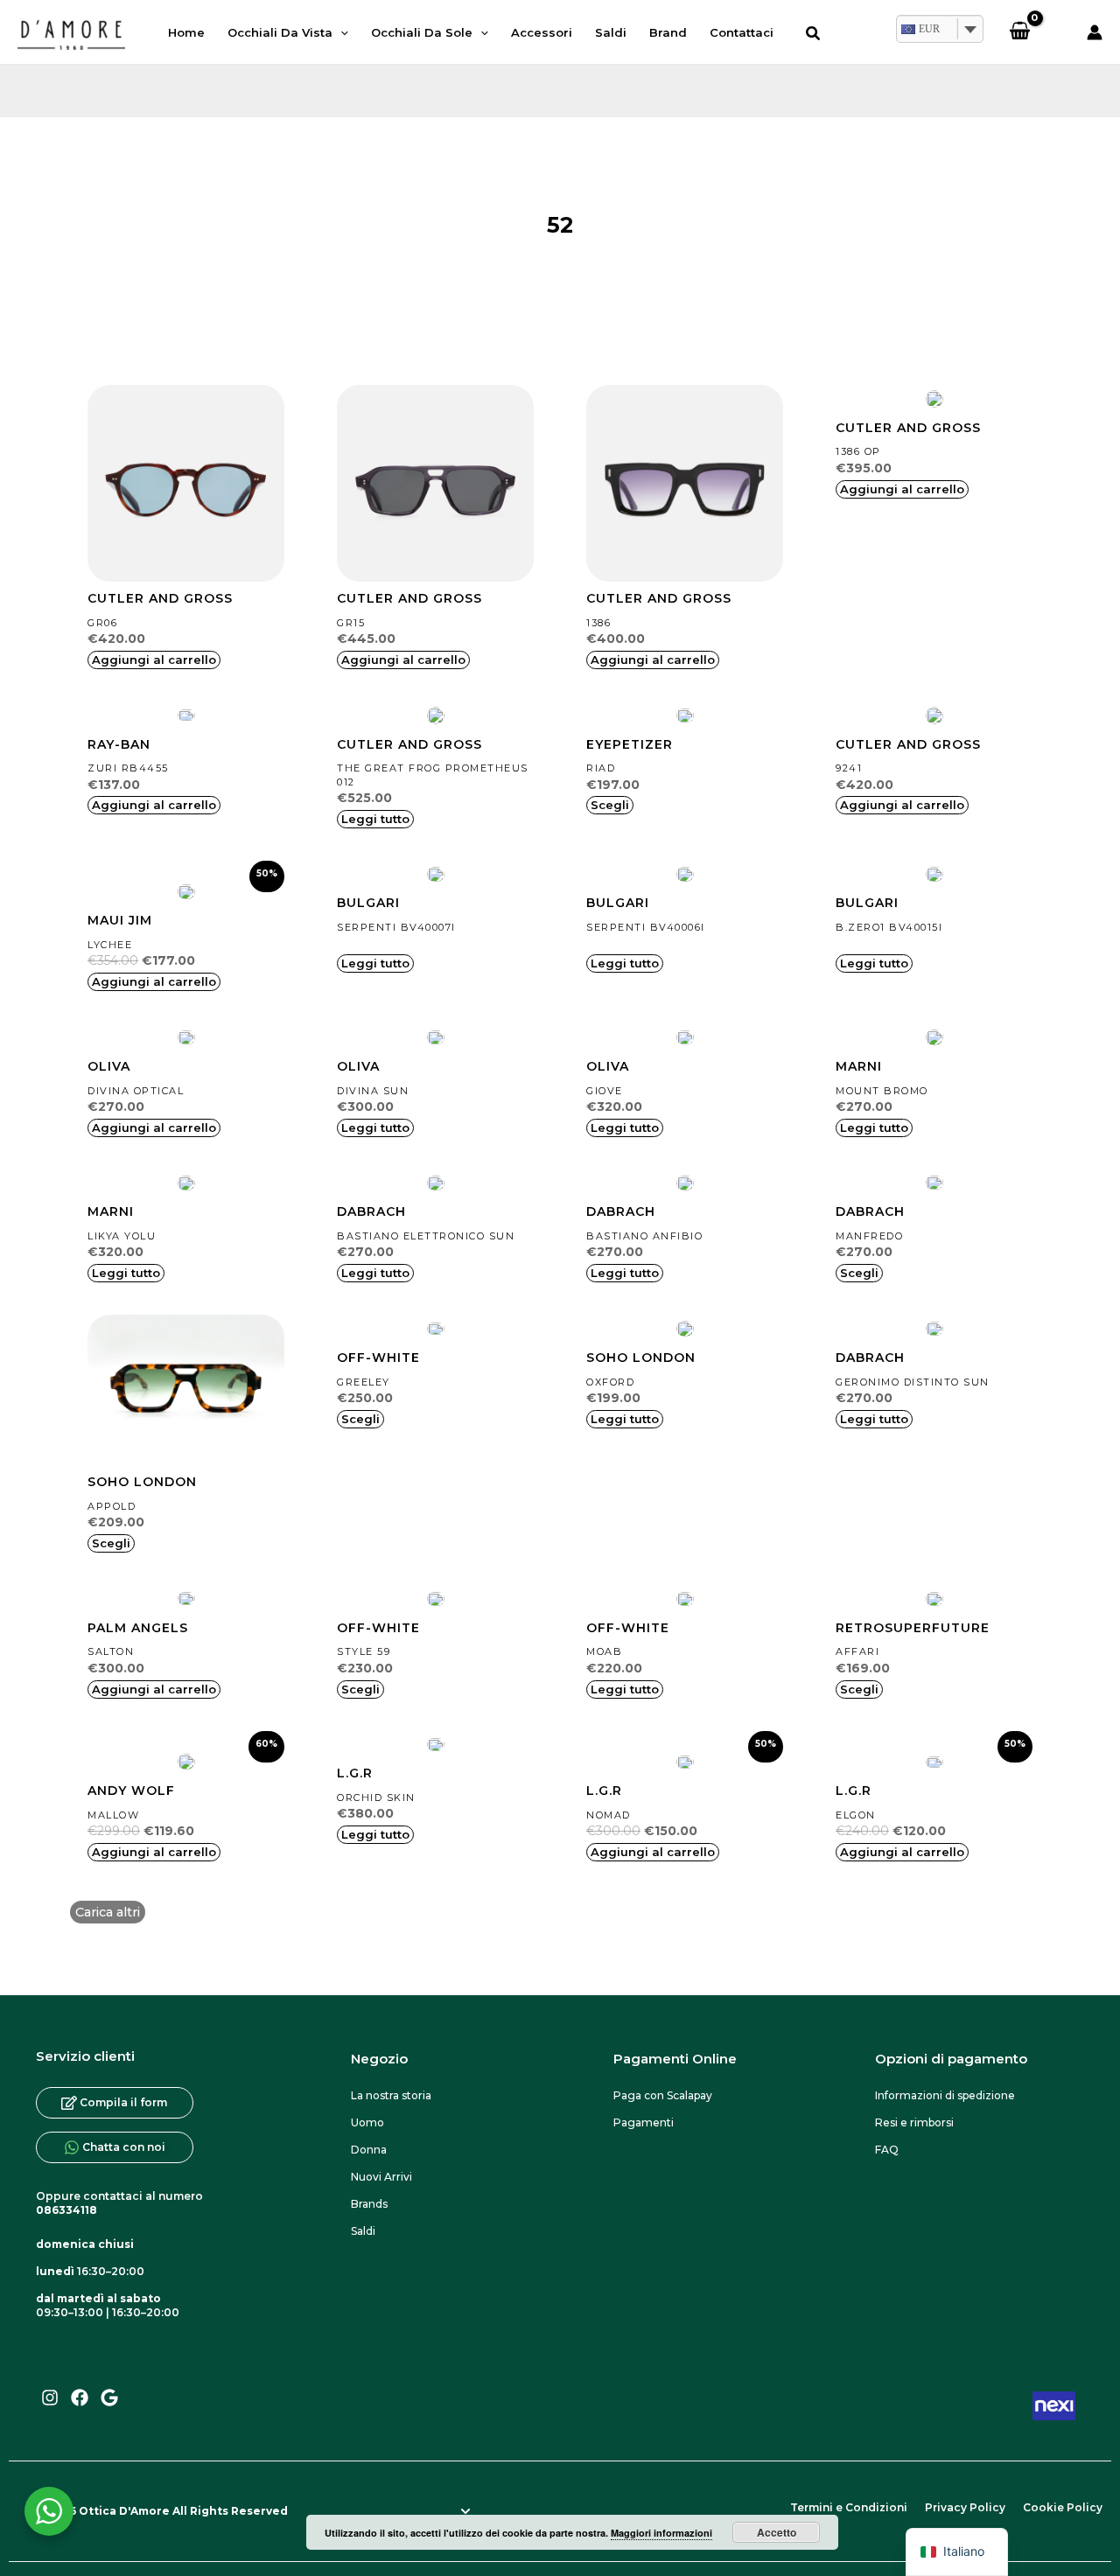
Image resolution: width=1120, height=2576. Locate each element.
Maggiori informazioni (661, 2533)
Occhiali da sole (422, 32)
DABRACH (371, 1211)
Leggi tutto (375, 819)
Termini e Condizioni (849, 2507)
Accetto (777, 2532)
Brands (369, 2204)
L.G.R (355, 1773)
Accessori (542, 32)
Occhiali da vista (280, 32)
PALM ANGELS (138, 1628)
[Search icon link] (814, 36)
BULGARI (368, 903)
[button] (108, 1912)
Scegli (610, 805)
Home (186, 32)
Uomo (367, 2122)
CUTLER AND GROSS (160, 598)
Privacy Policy (965, 2507)
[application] (340, 32)
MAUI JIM (120, 920)
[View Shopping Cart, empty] (1020, 32)
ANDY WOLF (131, 1791)
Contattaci (742, 32)
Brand (668, 32)
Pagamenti (644, 2122)
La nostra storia (391, 2095)
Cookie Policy (1063, 2507)
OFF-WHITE (378, 1358)
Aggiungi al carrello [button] (154, 660)
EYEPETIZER (630, 744)
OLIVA (109, 1066)
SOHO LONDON (142, 1482)
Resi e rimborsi (914, 2122)
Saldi (611, 32)
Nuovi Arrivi (381, 2177)
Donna (369, 2150)
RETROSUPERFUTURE (913, 1628)
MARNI (859, 1066)
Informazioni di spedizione (945, 2095)
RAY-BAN (119, 744)
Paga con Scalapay (663, 2095)
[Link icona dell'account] (1095, 32)
